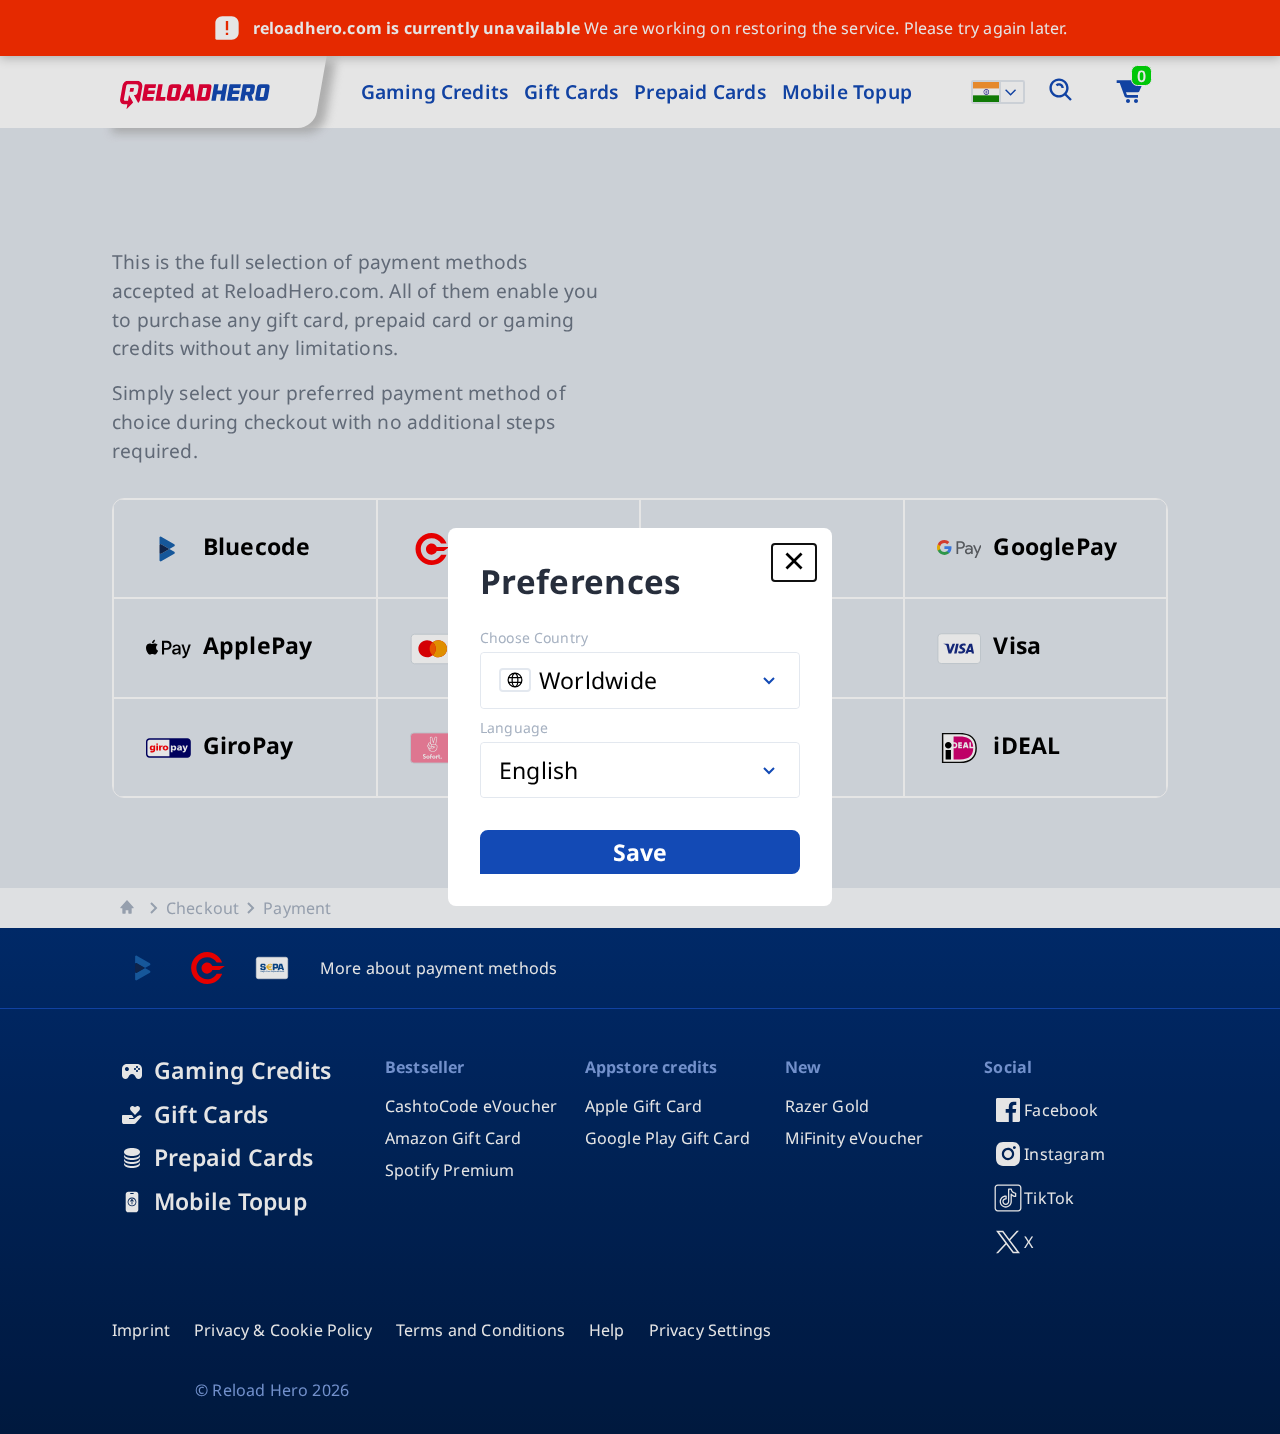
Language (514, 727)
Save (640, 852)
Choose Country (534, 637)
